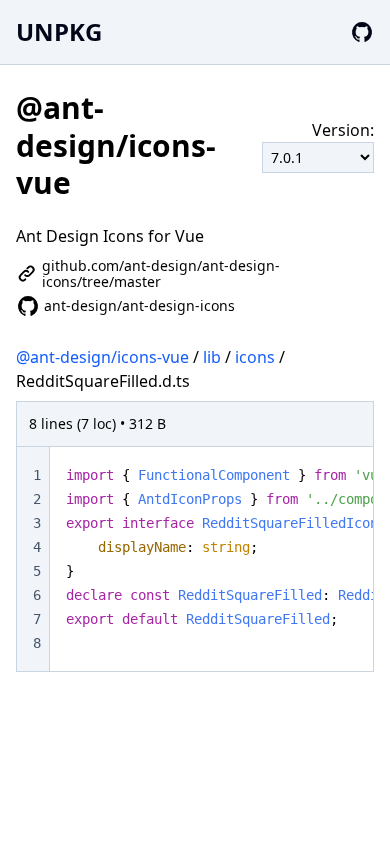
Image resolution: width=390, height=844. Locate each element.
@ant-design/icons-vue (102, 357)
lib (212, 357)
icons (255, 357)
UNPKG (59, 31)
